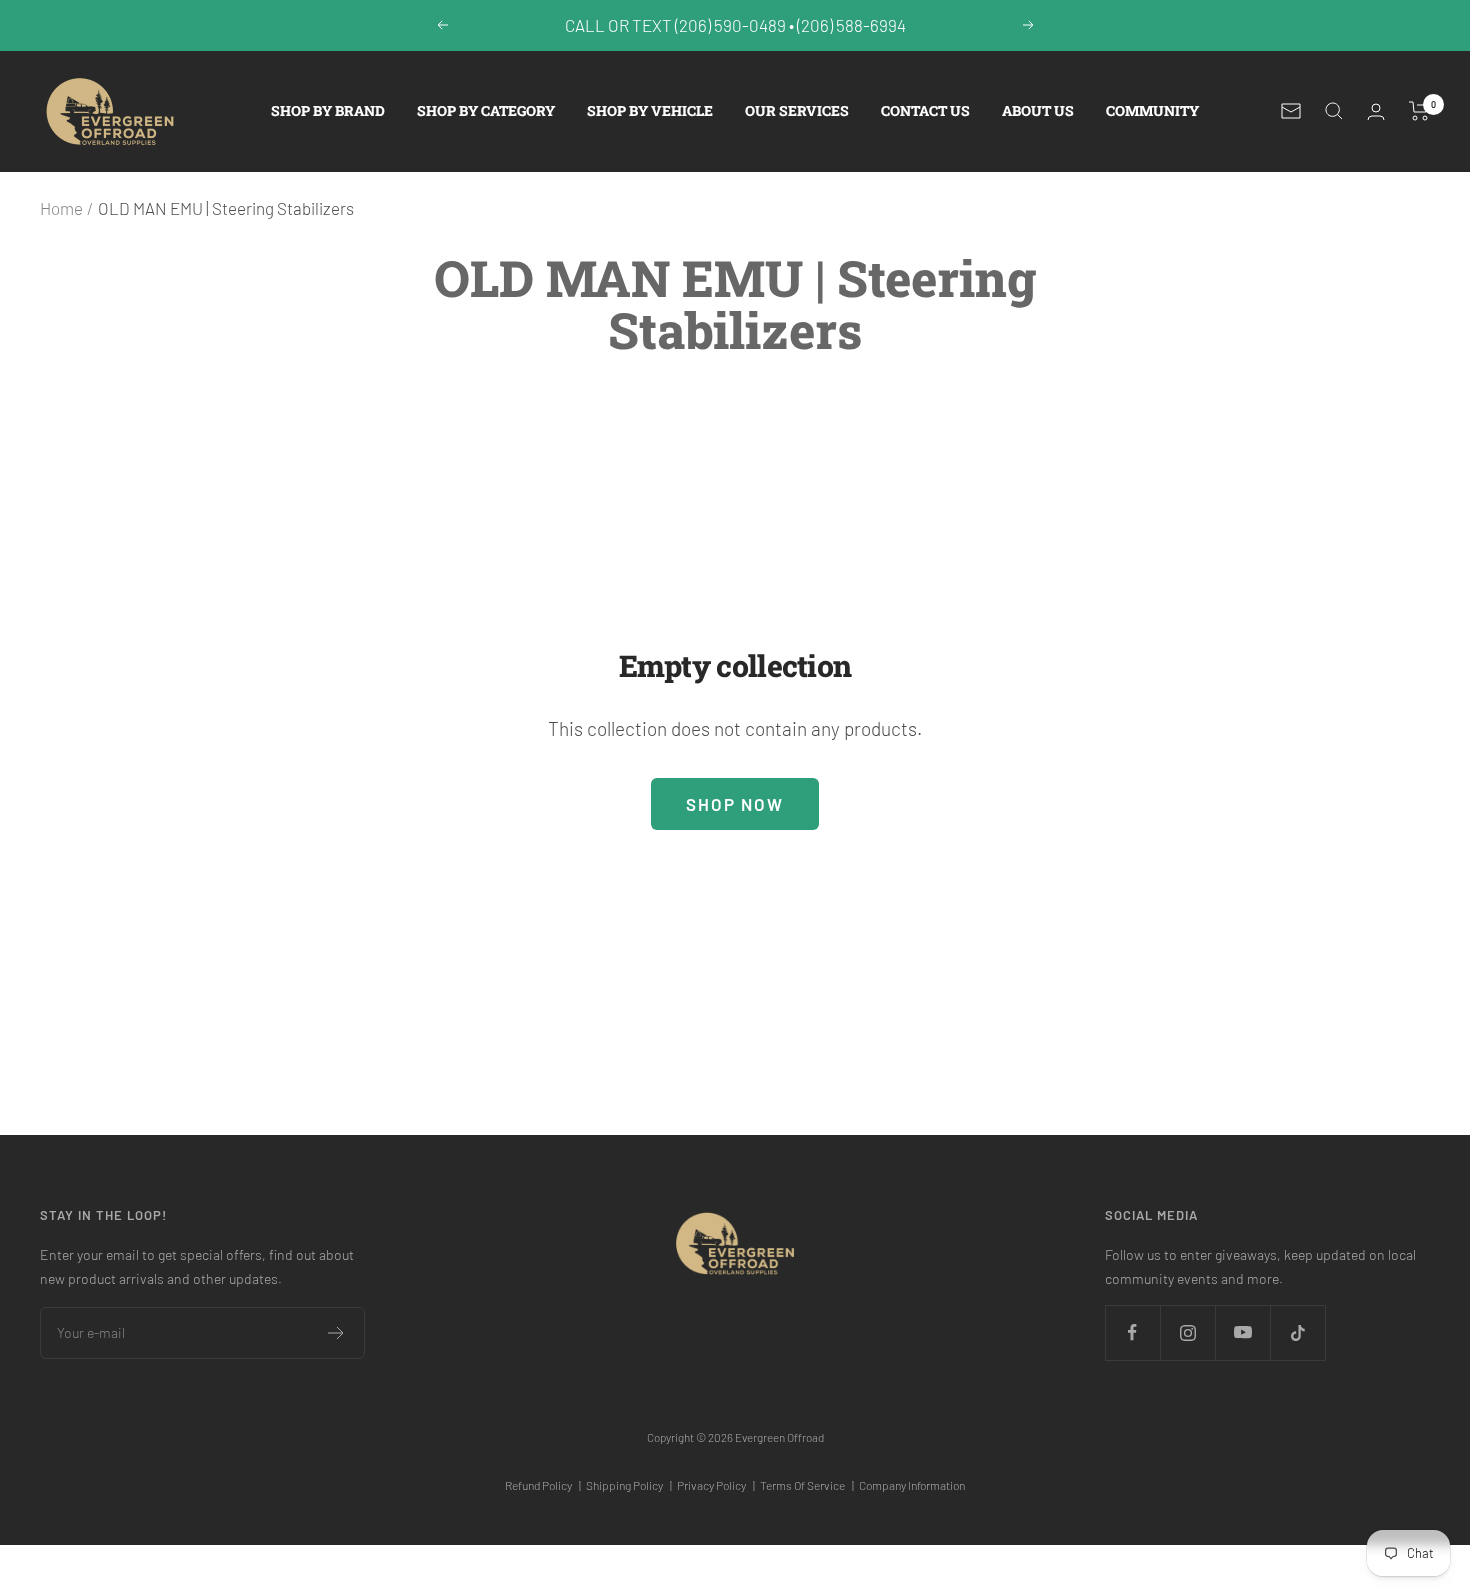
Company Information (912, 1485)
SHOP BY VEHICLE (650, 110)
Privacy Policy (716, 1485)
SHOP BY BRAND (328, 110)
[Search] (1334, 111)
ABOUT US (1038, 110)
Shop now (735, 804)
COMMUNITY (1152, 110)
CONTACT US (925, 110)
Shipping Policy (629, 1485)
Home (61, 208)
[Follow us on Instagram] (1187, 1332)
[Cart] (1419, 111)
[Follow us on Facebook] (1132, 1332)
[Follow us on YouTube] (1242, 1332)
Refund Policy (543, 1485)
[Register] (336, 1333)
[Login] (1376, 111)
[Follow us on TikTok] (1297, 1332)
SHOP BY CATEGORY (486, 110)
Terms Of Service (807, 1485)
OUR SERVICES (797, 110)
